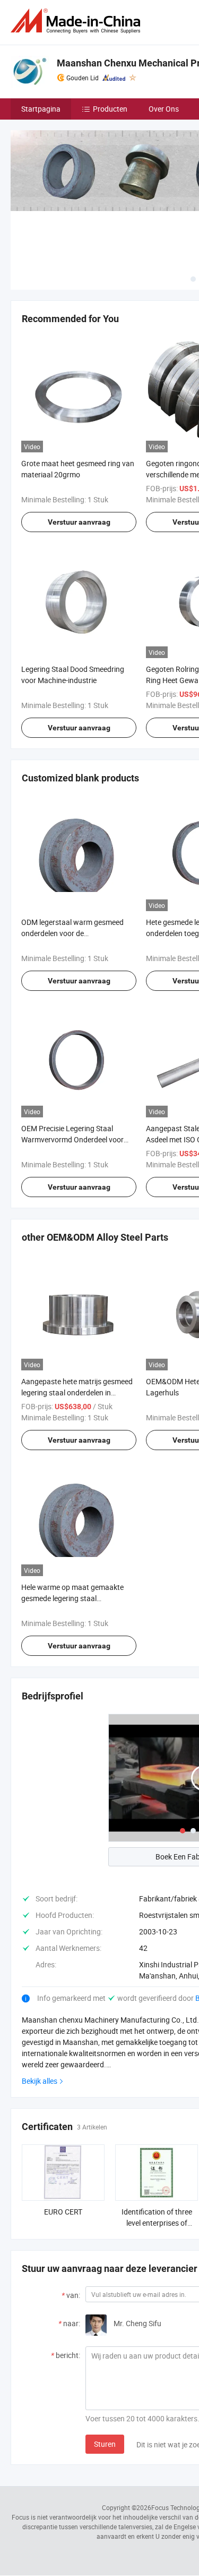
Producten (110, 109)
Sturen (105, 2444)
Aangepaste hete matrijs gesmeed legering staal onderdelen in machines (77, 1392)
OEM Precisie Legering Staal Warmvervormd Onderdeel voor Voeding (72, 1139)
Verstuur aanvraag (79, 522)
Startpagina (41, 109)
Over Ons (164, 109)
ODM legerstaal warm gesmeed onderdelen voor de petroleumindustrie (72, 933)
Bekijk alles (40, 2081)
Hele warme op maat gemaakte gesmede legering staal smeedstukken (72, 1598)
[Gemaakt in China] (77, 21)
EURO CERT (63, 2212)
